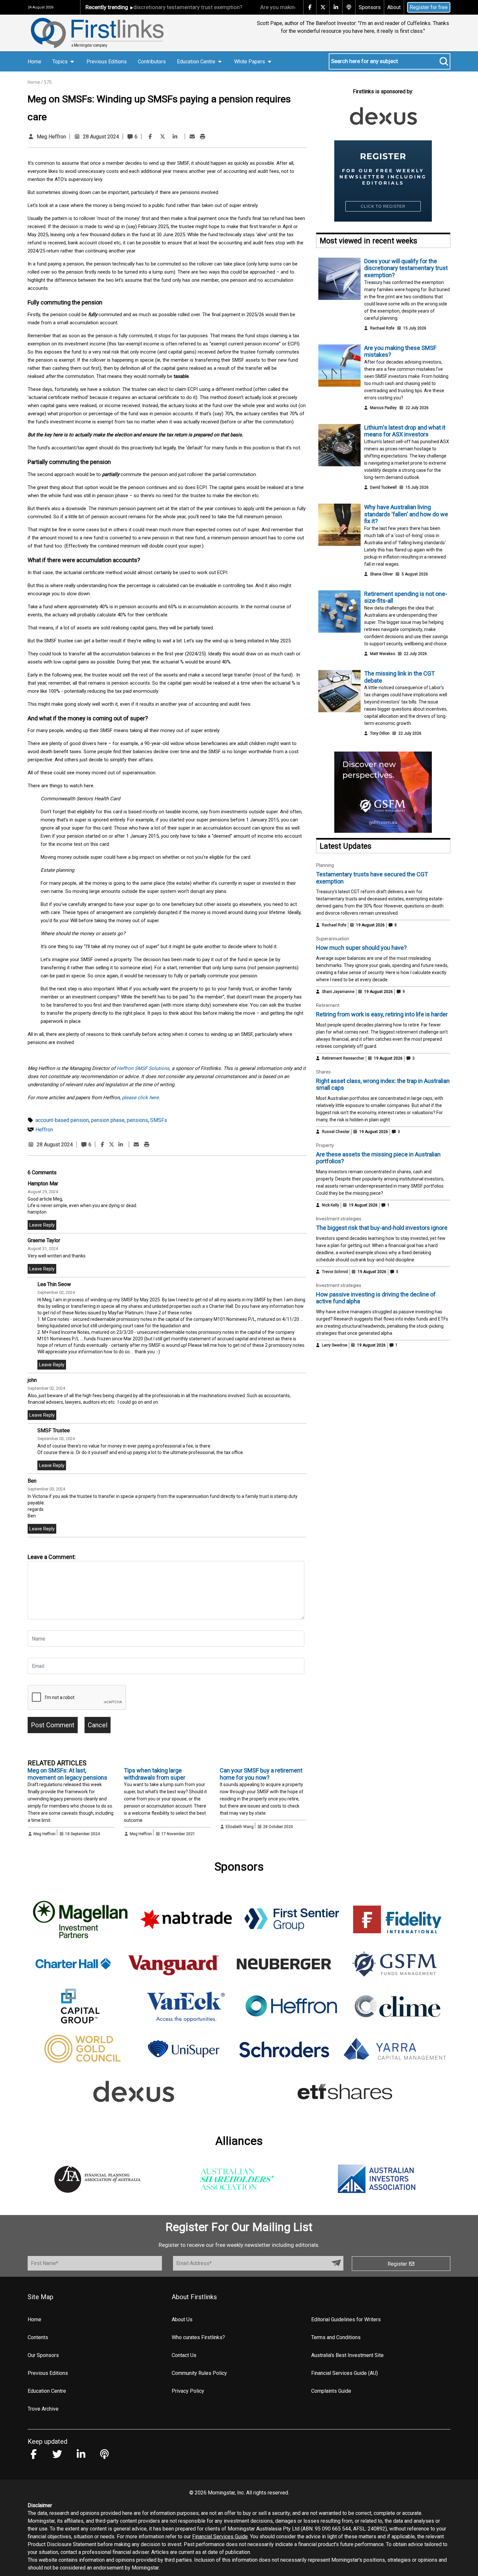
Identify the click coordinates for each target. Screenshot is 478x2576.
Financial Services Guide (220, 2537)
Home (34, 62)
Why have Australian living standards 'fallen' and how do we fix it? (406, 514)
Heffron (44, 1130)
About (394, 7)
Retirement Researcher (343, 1058)
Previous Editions (107, 62)
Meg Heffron (51, 137)
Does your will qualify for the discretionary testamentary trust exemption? (406, 268)
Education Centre (47, 2391)
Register (398, 2264)
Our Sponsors (43, 2355)
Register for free (429, 7)
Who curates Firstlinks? (198, 2337)
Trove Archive (43, 2409)
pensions (137, 1120)
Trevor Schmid (335, 1272)
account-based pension (62, 1120)
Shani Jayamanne (338, 992)
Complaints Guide (331, 2391)
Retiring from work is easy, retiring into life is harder (382, 1014)
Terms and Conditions (336, 2337)
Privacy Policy (188, 2391)
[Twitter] (163, 137)
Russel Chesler (336, 1132)
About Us (182, 2319)
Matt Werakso (383, 654)
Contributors (152, 62)
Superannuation (333, 939)
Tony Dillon (380, 733)
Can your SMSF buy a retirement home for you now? (261, 1774)
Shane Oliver (381, 574)
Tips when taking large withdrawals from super (155, 1774)
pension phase (108, 1120)
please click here (140, 1098)
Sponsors (370, 7)
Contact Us (184, 2355)
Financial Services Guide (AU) (345, 2373)
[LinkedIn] (175, 137)
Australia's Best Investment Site (347, 2355)
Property (325, 1145)
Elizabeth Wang (240, 1827)
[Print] (203, 137)
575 (48, 82)
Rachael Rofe (382, 328)
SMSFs (159, 1120)
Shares (323, 1072)
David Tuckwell (383, 487)
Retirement (328, 1005)
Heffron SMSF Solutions (143, 1068)
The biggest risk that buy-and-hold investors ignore (382, 1228)
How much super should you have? (361, 948)
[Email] (192, 137)
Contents (38, 2337)
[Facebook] (150, 137)
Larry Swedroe (335, 1345)
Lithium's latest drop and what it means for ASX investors (405, 431)
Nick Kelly (331, 1205)
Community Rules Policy (199, 2373)
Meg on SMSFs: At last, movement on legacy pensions (67, 1774)
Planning (325, 865)
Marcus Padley (383, 408)
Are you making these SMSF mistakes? (265, 7)
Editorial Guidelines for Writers (346, 2319)
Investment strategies (339, 1219)
